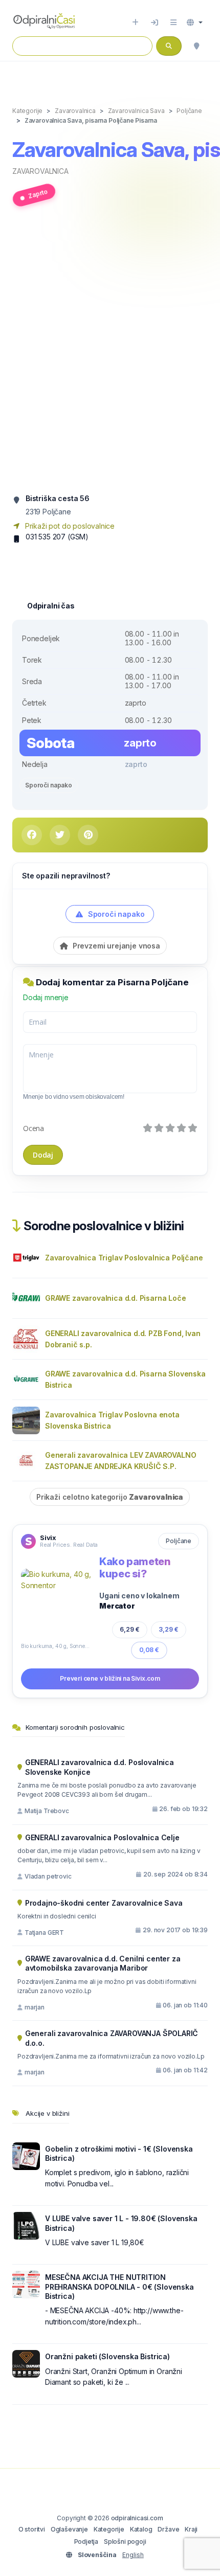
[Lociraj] (196, 46)
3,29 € (169, 1629)
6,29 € (130, 1629)
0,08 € (149, 1650)
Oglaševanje (69, 2529)
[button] (195, 22)
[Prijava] (155, 22)
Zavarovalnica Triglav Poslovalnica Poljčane (124, 1258)
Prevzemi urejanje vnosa (115, 946)
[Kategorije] (173, 22)
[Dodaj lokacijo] (135, 22)
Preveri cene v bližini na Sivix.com (110, 1678)
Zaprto (38, 194)
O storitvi (32, 2529)
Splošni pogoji (125, 2541)
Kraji (191, 2529)
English (133, 2555)
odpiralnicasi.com (137, 2518)
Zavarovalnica (40, 171)
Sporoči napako (49, 785)
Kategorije (109, 2529)
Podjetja (86, 2541)
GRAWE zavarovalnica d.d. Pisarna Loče (116, 1298)
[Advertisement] (110, 354)
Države (168, 2529)
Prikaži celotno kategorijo (110, 1497)
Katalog (141, 2529)
